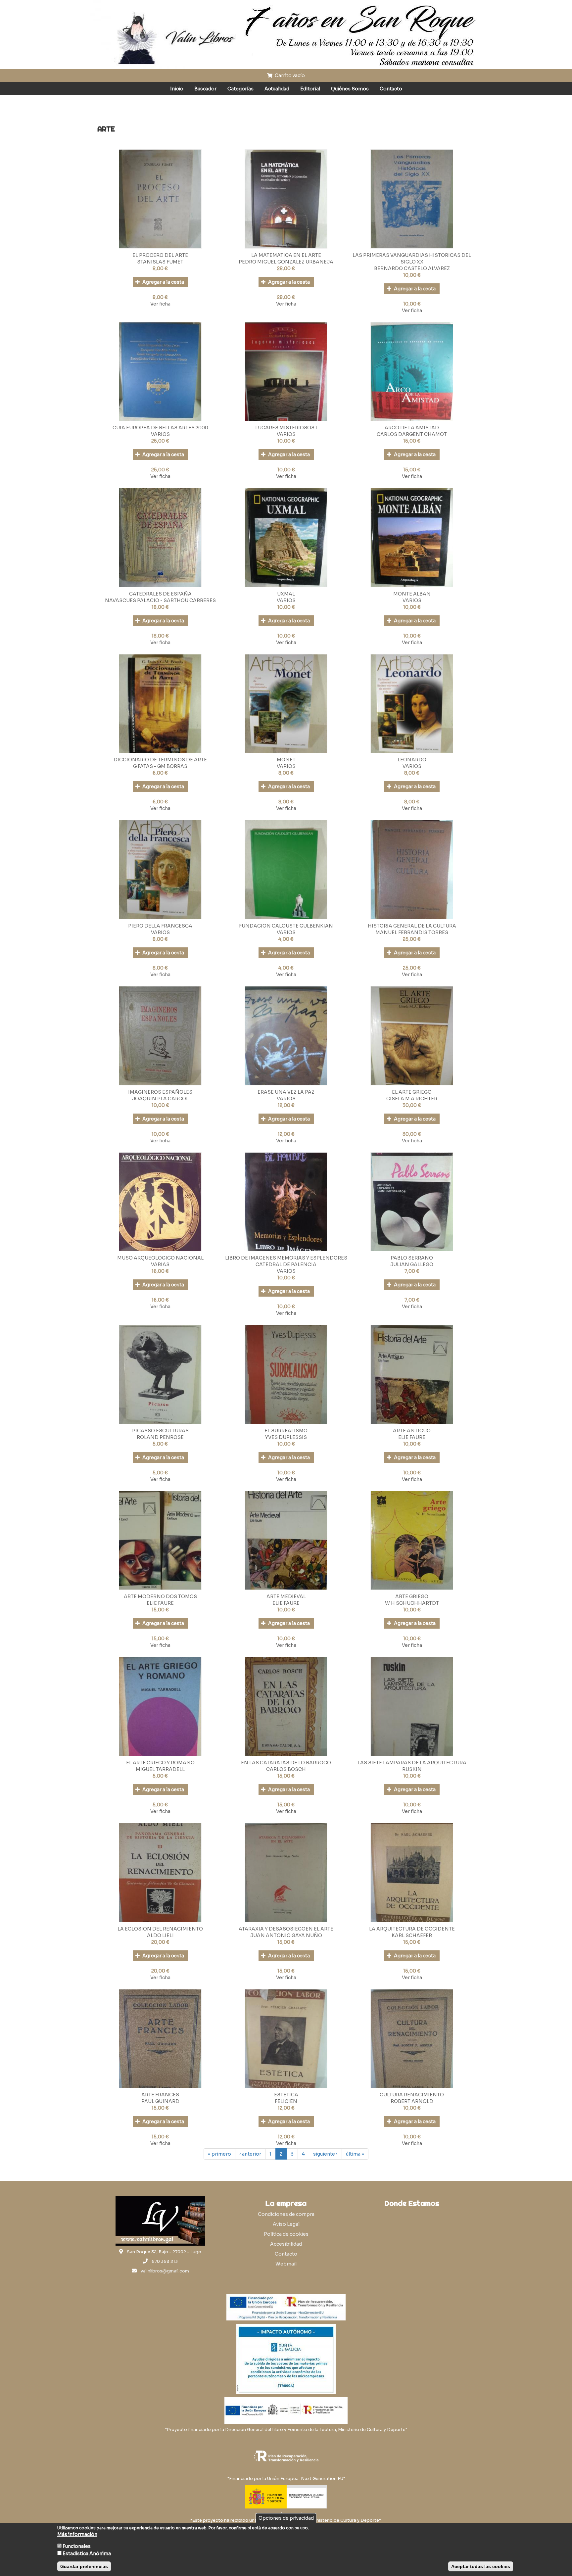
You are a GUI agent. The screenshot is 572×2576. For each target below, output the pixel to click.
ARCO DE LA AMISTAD (412, 428)
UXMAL (286, 594)
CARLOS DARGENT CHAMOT (412, 434)
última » (355, 2154)
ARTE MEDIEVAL (286, 1597)
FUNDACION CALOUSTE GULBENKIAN (286, 926)
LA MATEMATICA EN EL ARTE (286, 255)
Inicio (177, 89)
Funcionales (77, 2546)
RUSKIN (412, 1769)
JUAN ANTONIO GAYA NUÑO (286, 1935)
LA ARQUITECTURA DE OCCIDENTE (412, 1929)
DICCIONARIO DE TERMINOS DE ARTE (160, 760)
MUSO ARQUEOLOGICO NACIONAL (160, 1258)
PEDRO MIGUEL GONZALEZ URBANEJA (286, 262)
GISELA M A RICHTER (412, 1099)
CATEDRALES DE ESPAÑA (160, 594)
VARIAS (160, 1264)
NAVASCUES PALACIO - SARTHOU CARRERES (160, 600)
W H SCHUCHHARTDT (412, 1603)
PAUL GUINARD (160, 2101)
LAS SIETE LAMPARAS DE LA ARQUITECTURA (412, 1763)
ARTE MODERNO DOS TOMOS (160, 1597)
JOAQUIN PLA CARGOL (160, 1099)
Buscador (205, 89)
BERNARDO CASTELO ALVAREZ (412, 268)
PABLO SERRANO (412, 1258)
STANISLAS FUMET (160, 262)
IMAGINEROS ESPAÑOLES (160, 1092)
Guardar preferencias (84, 2566)
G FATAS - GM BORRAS (160, 766)
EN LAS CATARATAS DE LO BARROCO (286, 1763)
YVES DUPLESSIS (286, 1437)
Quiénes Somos (350, 89)
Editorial (310, 89)
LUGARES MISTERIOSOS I (286, 428)
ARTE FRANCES (160, 2095)
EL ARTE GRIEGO (412, 1092)
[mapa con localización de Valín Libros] (412, 2242)
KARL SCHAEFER (412, 1935)
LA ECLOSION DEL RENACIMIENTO (160, 1929)
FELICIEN (286, 2101)
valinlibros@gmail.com (165, 2271)
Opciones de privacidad (286, 2518)
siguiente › (325, 2154)
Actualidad (277, 89)
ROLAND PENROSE (160, 1437)
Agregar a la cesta (163, 282)
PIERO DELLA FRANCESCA (160, 926)
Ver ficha (160, 304)
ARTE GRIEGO (412, 1597)
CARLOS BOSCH (286, 1769)
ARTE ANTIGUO (412, 1431)
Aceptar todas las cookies (481, 2566)
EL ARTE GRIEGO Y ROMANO (160, 1763)
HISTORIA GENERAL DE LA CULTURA (412, 926)
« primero (219, 2154)
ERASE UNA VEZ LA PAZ (286, 1092)
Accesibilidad (286, 2244)
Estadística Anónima (87, 2553)
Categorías (240, 89)
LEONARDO (412, 760)
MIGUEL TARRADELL (160, 1769)
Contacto (391, 89)
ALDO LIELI (160, 1935)
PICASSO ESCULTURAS (160, 1431)
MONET (286, 760)
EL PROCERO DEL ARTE (160, 255)
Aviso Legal (286, 2224)
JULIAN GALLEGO (412, 1264)
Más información (77, 2534)
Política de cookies (286, 2234)
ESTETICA (286, 2095)
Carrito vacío (289, 75)
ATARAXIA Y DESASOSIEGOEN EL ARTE (286, 1929)
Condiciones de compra (286, 2214)
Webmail (286, 2264)
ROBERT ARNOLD (412, 2101)
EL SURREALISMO (286, 1431)
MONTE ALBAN (412, 594)
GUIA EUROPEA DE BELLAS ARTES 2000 (160, 428)
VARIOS (160, 434)
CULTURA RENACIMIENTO (412, 2095)
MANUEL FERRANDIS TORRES (412, 932)
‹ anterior (250, 2154)
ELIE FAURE (412, 1437)
